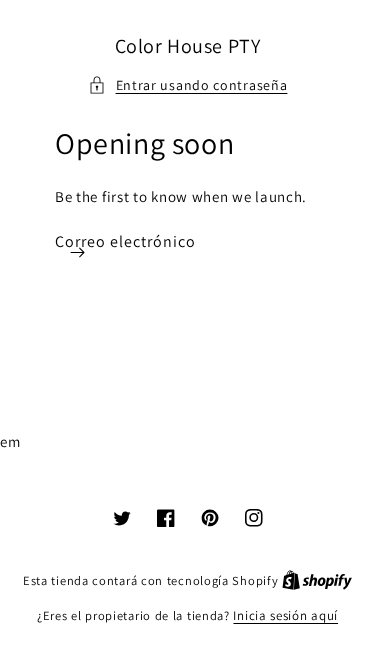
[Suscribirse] (77, 252)
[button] (188, 85)
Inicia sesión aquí (285, 615)
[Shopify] (317, 580)
